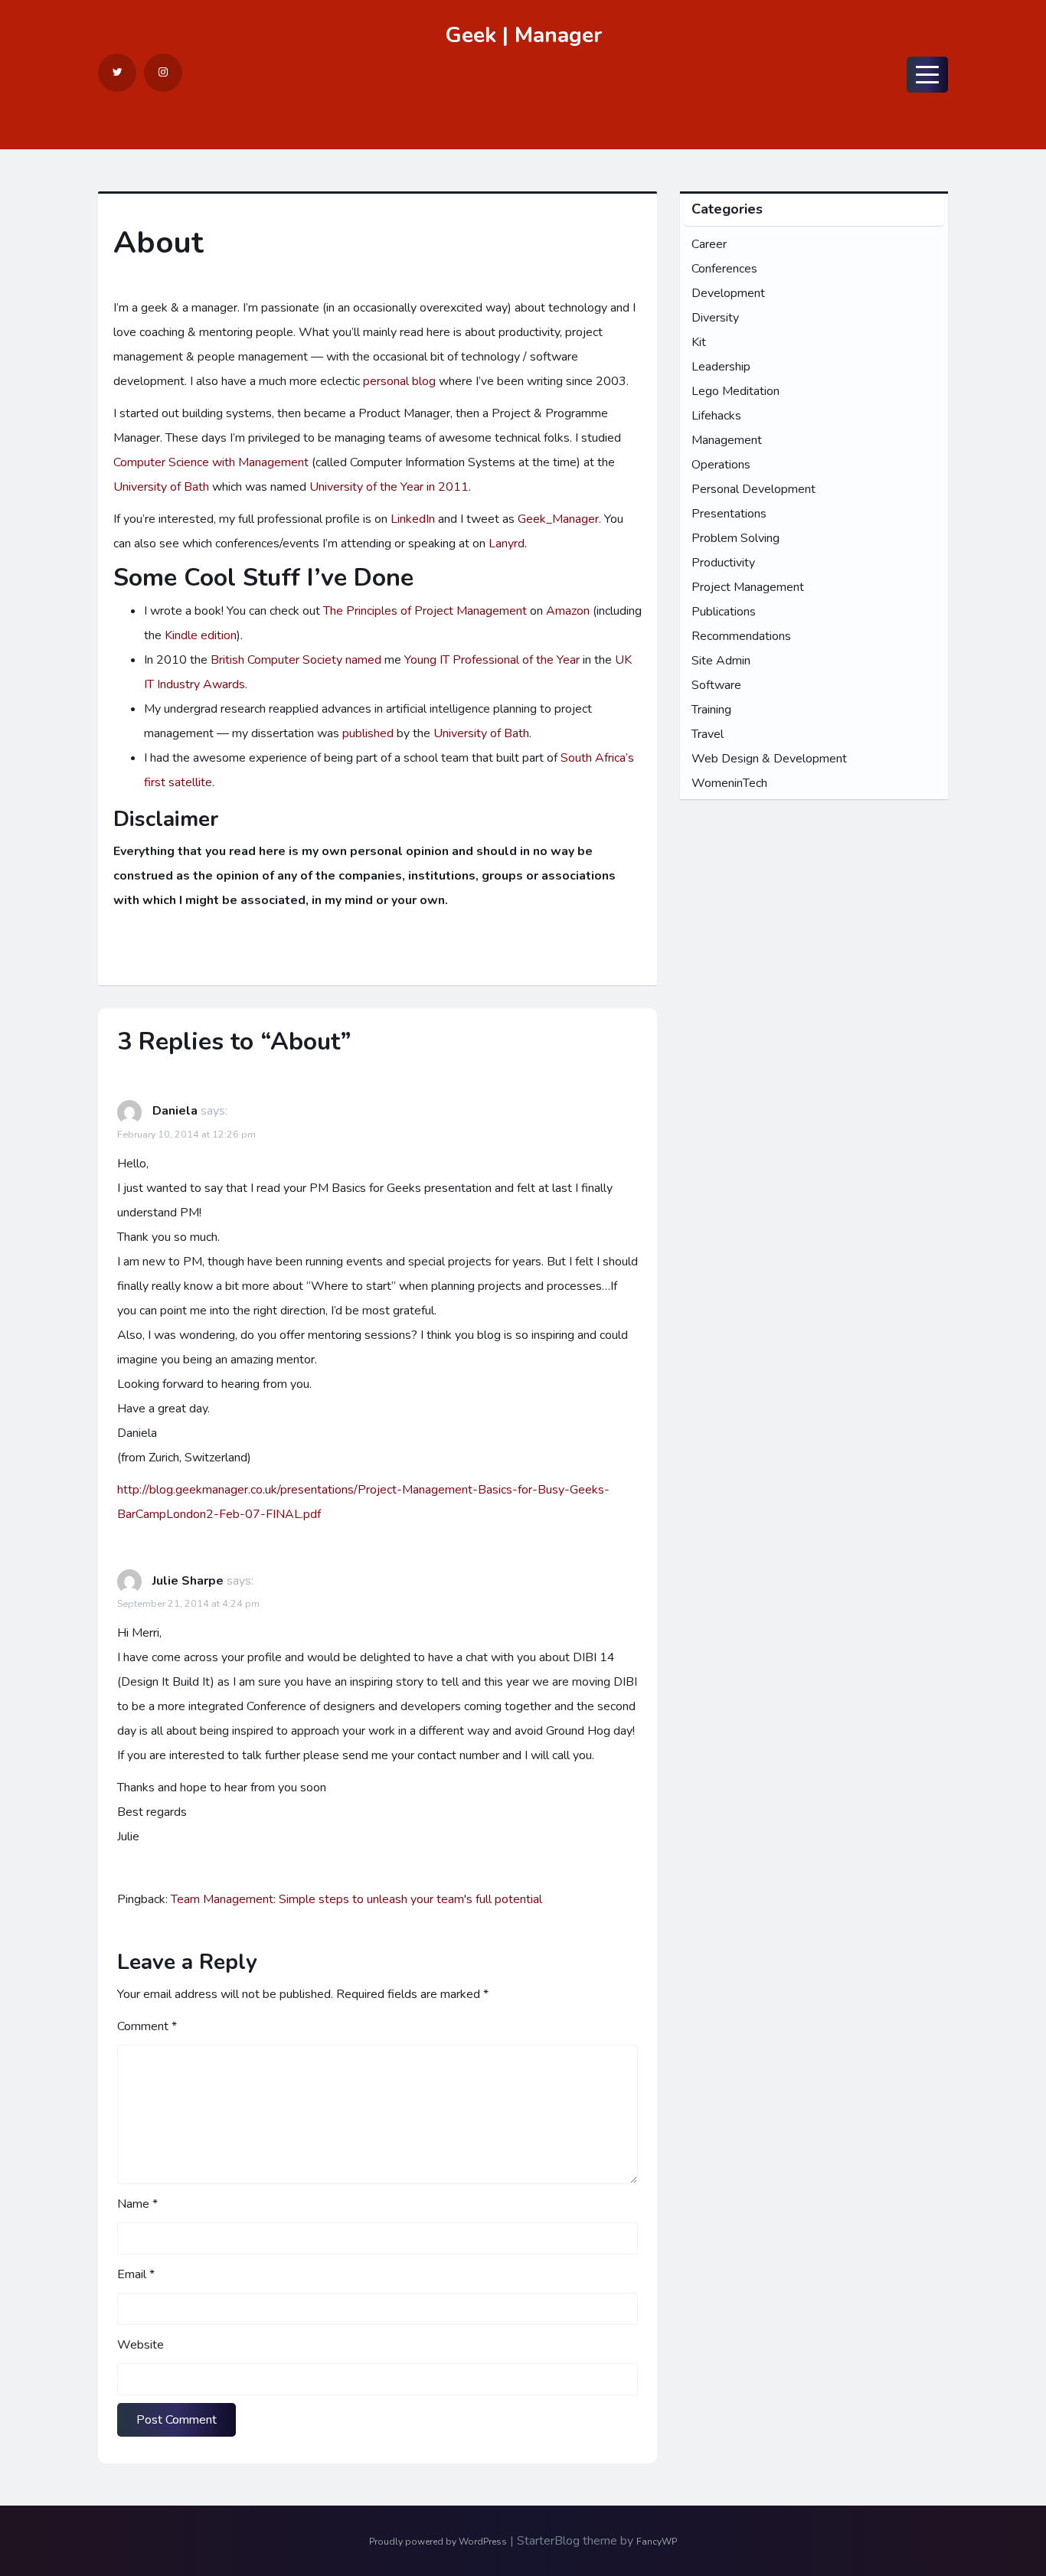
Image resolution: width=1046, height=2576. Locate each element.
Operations (721, 465)
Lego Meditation (735, 391)
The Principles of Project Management (425, 611)
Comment (147, 2026)
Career (709, 244)
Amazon (568, 611)
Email (136, 2274)
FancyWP (657, 2542)
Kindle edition (201, 635)
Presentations (729, 514)
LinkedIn (413, 519)
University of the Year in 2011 (389, 487)
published (368, 733)
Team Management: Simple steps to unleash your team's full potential (356, 1899)
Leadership (721, 367)
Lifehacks (716, 416)
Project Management (748, 587)
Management (727, 440)
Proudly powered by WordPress (438, 2542)
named (363, 660)
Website (141, 2345)
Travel (708, 734)
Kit (699, 342)
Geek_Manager (558, 519)
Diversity (715, 318)
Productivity (723, 563)
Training (711, 710)
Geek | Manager (523, 35)
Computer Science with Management (211, 462)
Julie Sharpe (188, 1581)
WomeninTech (729, 783)
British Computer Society (276, 660)
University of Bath (161, 487)
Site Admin (721, 661)
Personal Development (753, 489)
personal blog (399, 381)
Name (137, 2204)
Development (728, 293)
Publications (724, 612)
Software (716, 685)
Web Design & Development (769, 759)
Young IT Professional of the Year (492, 660)
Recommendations (741, 636)
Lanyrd (507, 544)
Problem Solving (735, 538)
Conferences (724, 269)
